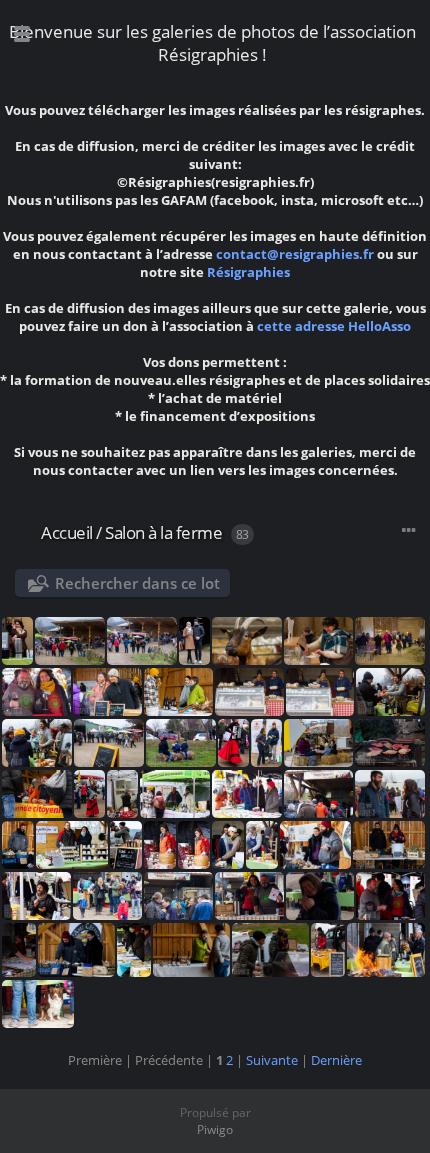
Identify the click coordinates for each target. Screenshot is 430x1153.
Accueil (67, 532)
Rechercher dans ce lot (137, 583)
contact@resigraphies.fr (296, 254)
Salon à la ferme (163, 532)
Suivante (272, 1060)
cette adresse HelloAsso (334, 326)
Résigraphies (248, 272)
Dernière (336, 1060)
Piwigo (215, 1129)
